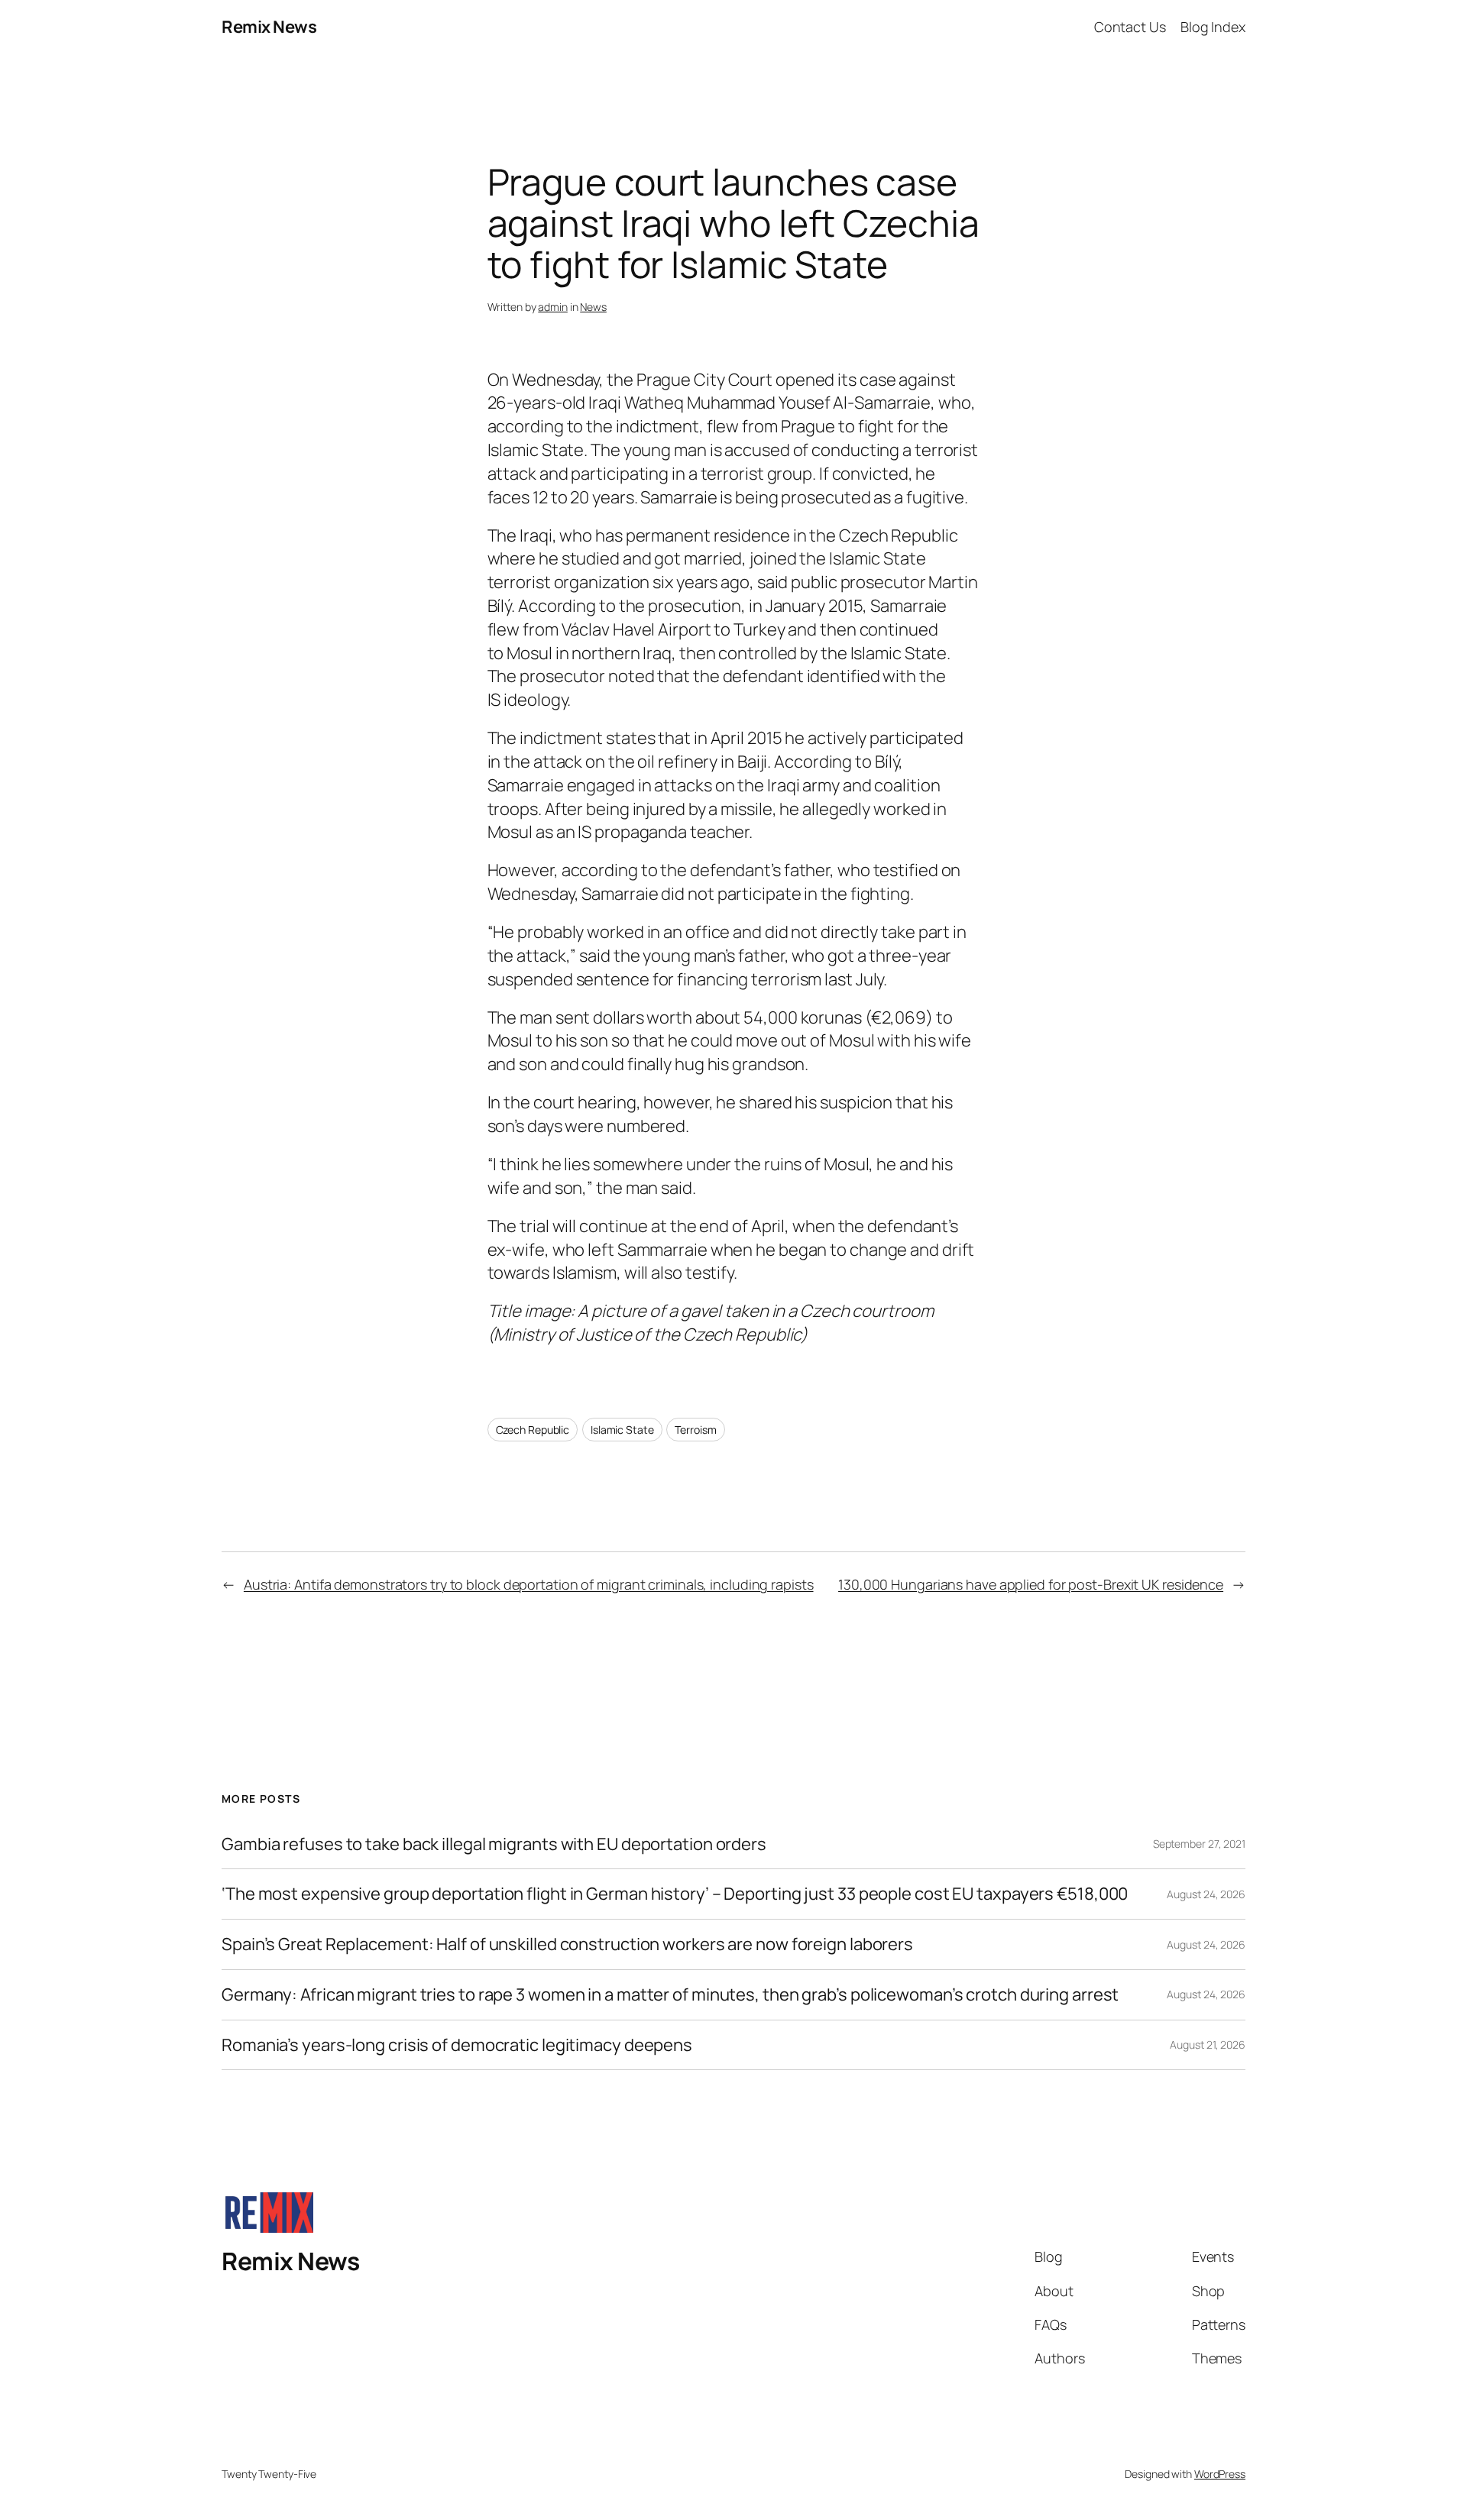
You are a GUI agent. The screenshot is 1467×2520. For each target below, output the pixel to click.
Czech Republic (533, 1430)
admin (553, 307)
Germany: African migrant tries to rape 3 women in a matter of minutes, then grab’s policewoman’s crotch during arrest (670, 1995)
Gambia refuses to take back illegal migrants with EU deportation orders (494, 1844)
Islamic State (622, 1430)
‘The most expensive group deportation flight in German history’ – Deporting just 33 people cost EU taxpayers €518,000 (675, 1894)
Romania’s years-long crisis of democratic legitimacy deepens (457, 2045)
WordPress (1220, 2474)
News (593, 307)
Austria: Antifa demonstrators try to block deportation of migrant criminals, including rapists (529, 1584)
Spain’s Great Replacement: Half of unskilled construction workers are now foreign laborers (567, 1944)
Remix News (269, 27)
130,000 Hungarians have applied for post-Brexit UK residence (1031, 1584)
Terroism (695, 1430)
